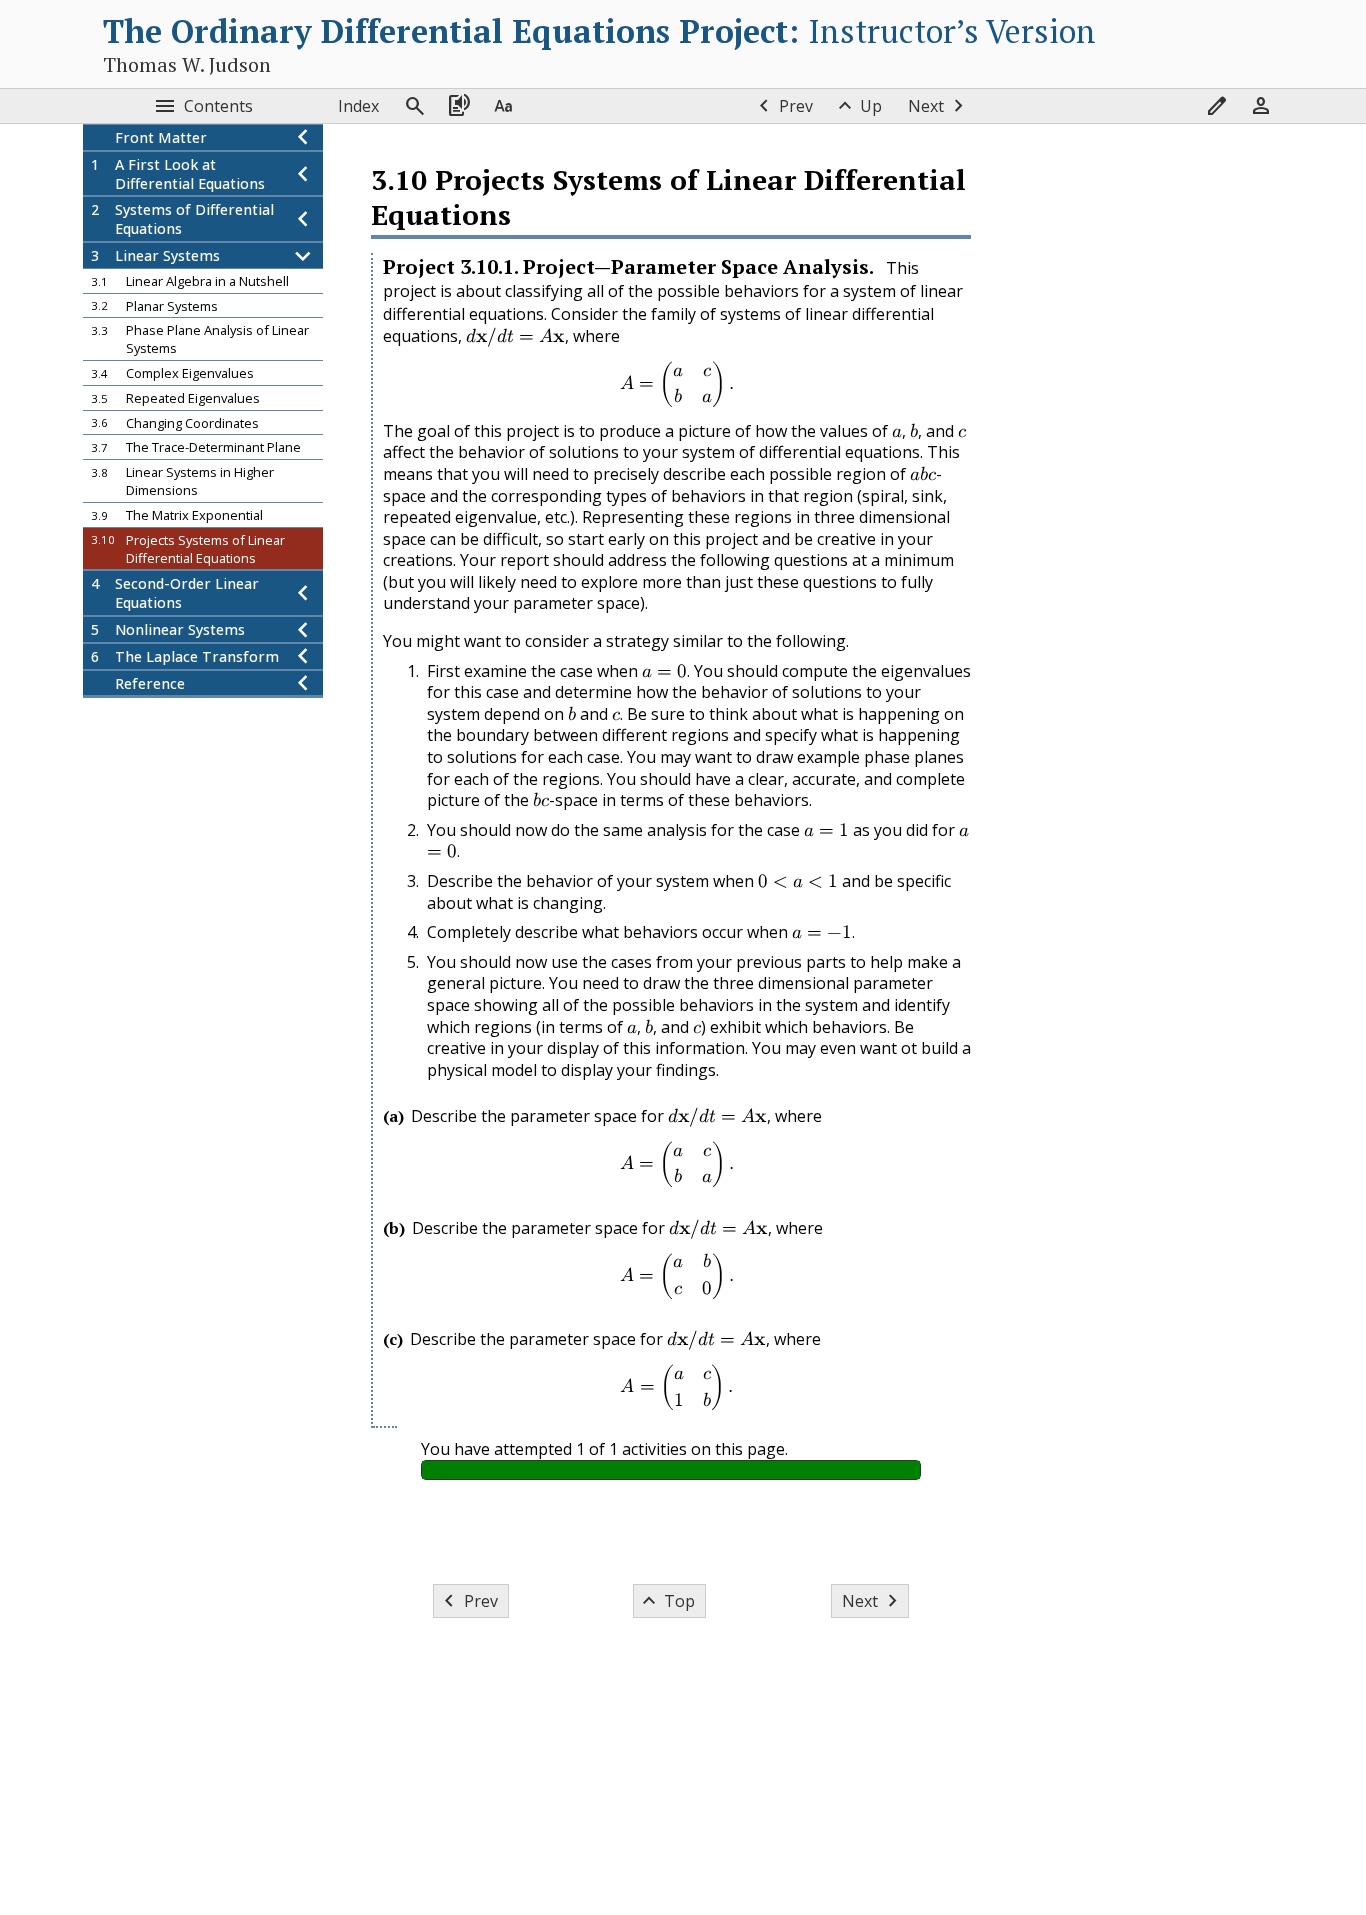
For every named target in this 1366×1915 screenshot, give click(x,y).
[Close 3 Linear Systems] (303, 255)
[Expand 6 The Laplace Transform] (303, 656)
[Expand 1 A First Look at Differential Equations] (303, 174)
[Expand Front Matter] (303, 137)
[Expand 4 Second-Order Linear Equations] (303, 594)
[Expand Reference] (303, 683)
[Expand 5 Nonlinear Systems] (303, 629)
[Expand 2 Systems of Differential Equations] (303, 220)
